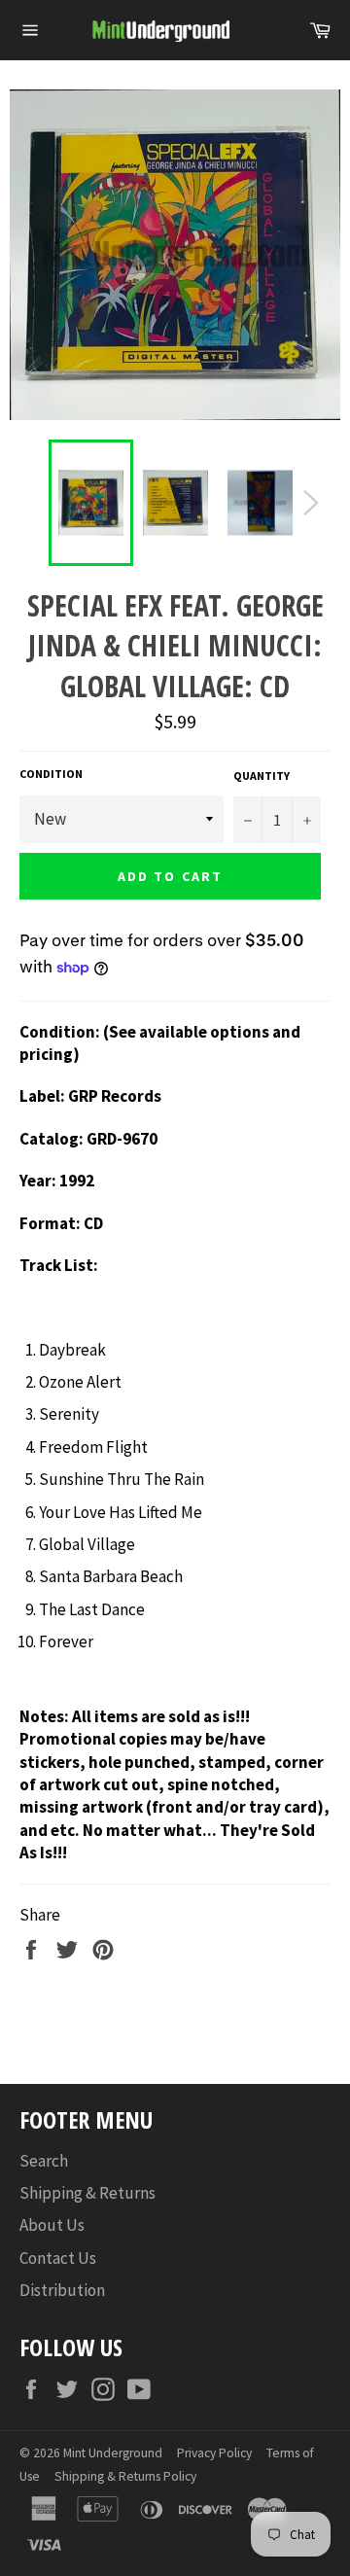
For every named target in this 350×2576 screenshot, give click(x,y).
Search (44, 2161)
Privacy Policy (214, 2453)
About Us (52, 2225)
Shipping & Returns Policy (125, 2476)
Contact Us (58, 2258)
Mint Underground (113, 2453)
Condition (51, 774)
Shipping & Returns (87, 2193)
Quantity (262, 776)
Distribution (62, 2290)
